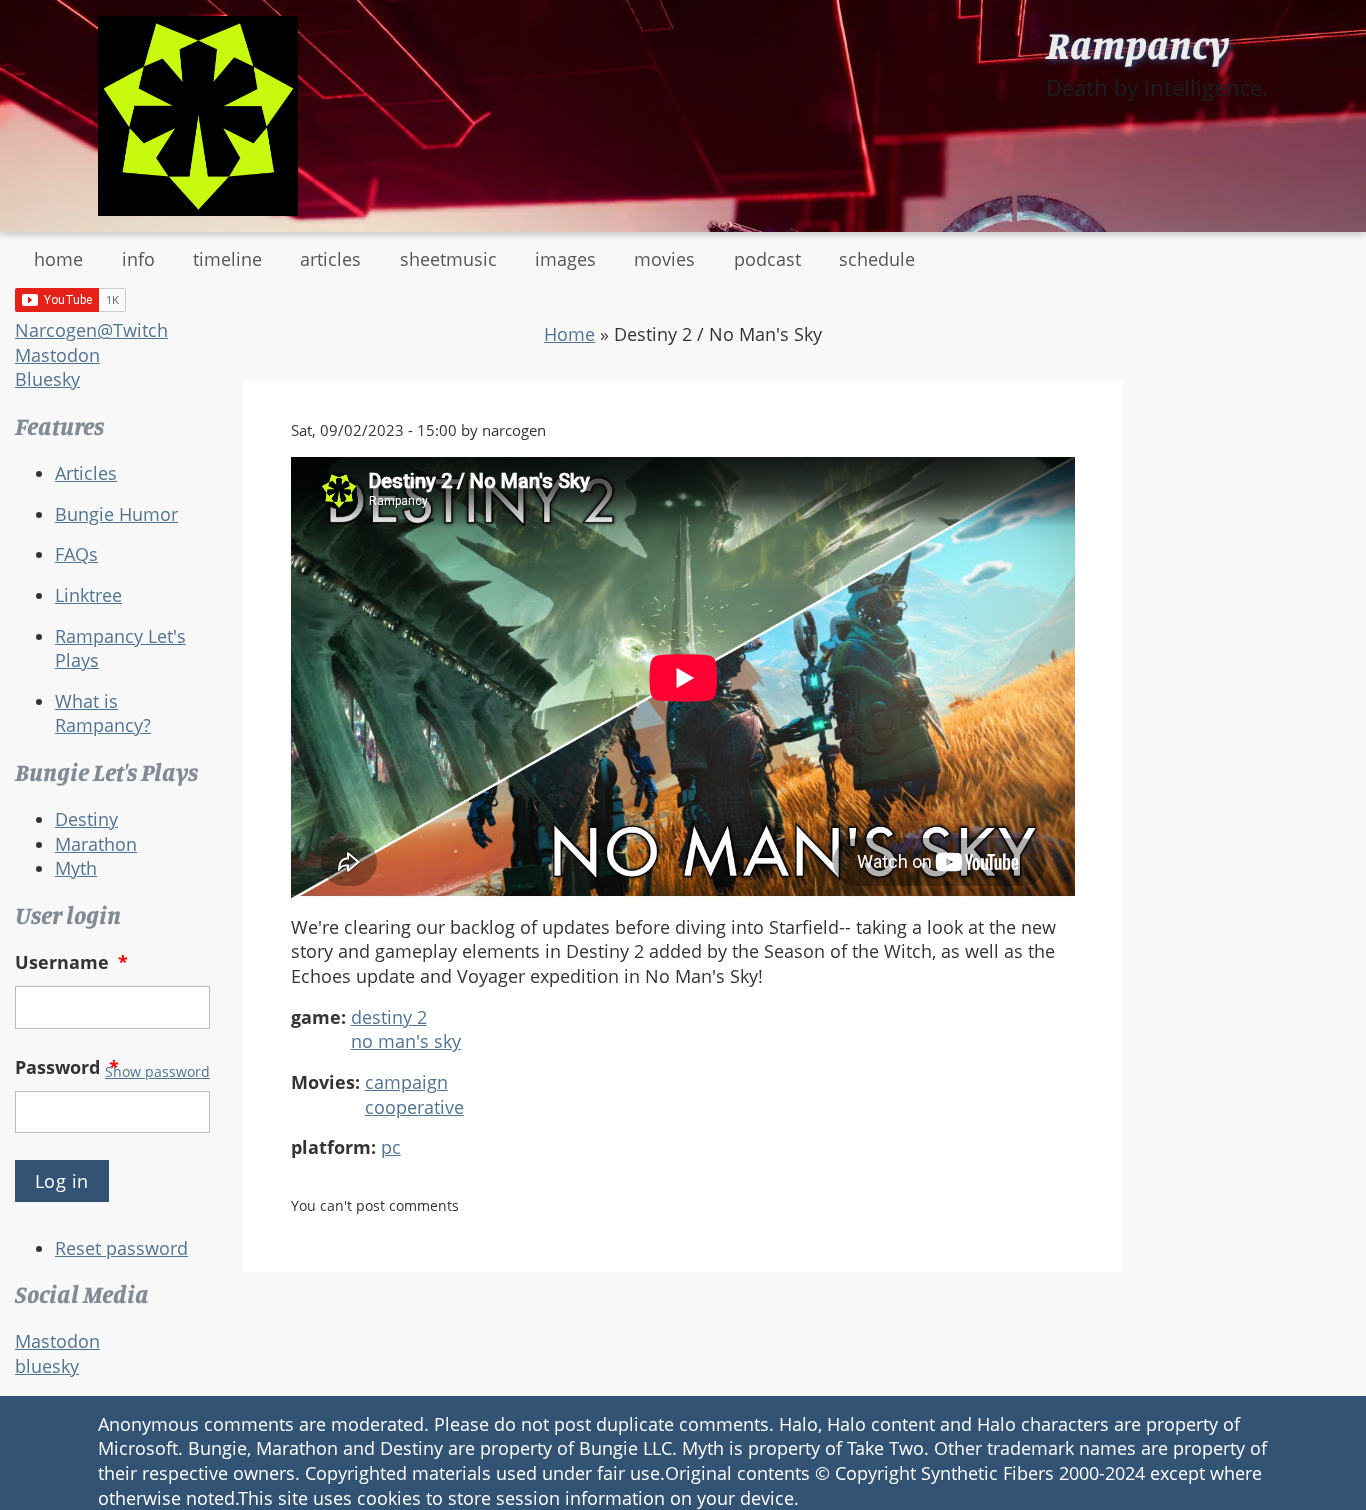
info (138, 259)
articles (330, 259)
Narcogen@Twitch (91, 330)
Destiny (86, 819)
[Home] (198, 116)
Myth (76, 868)
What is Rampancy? (103, 713)
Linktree (88, 595)
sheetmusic (448, 259)
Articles (86, 473)
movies (664, 259)
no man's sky (406, 1041)
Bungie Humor (116, 514)
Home (569, 334)
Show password (157, 1071)
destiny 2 (389, 1017)
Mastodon (57, 355)
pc (391, 1147)
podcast (767, 259)
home (58, 259)
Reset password (121, 1248)
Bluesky (47, 379)
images (565, 259)
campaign (406, 1082)
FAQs (76, 554)
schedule (877, 259)
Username (71, 962)
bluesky (47, 1366)
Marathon (96, 844)
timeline (227, 259)
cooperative (414, 1107)
